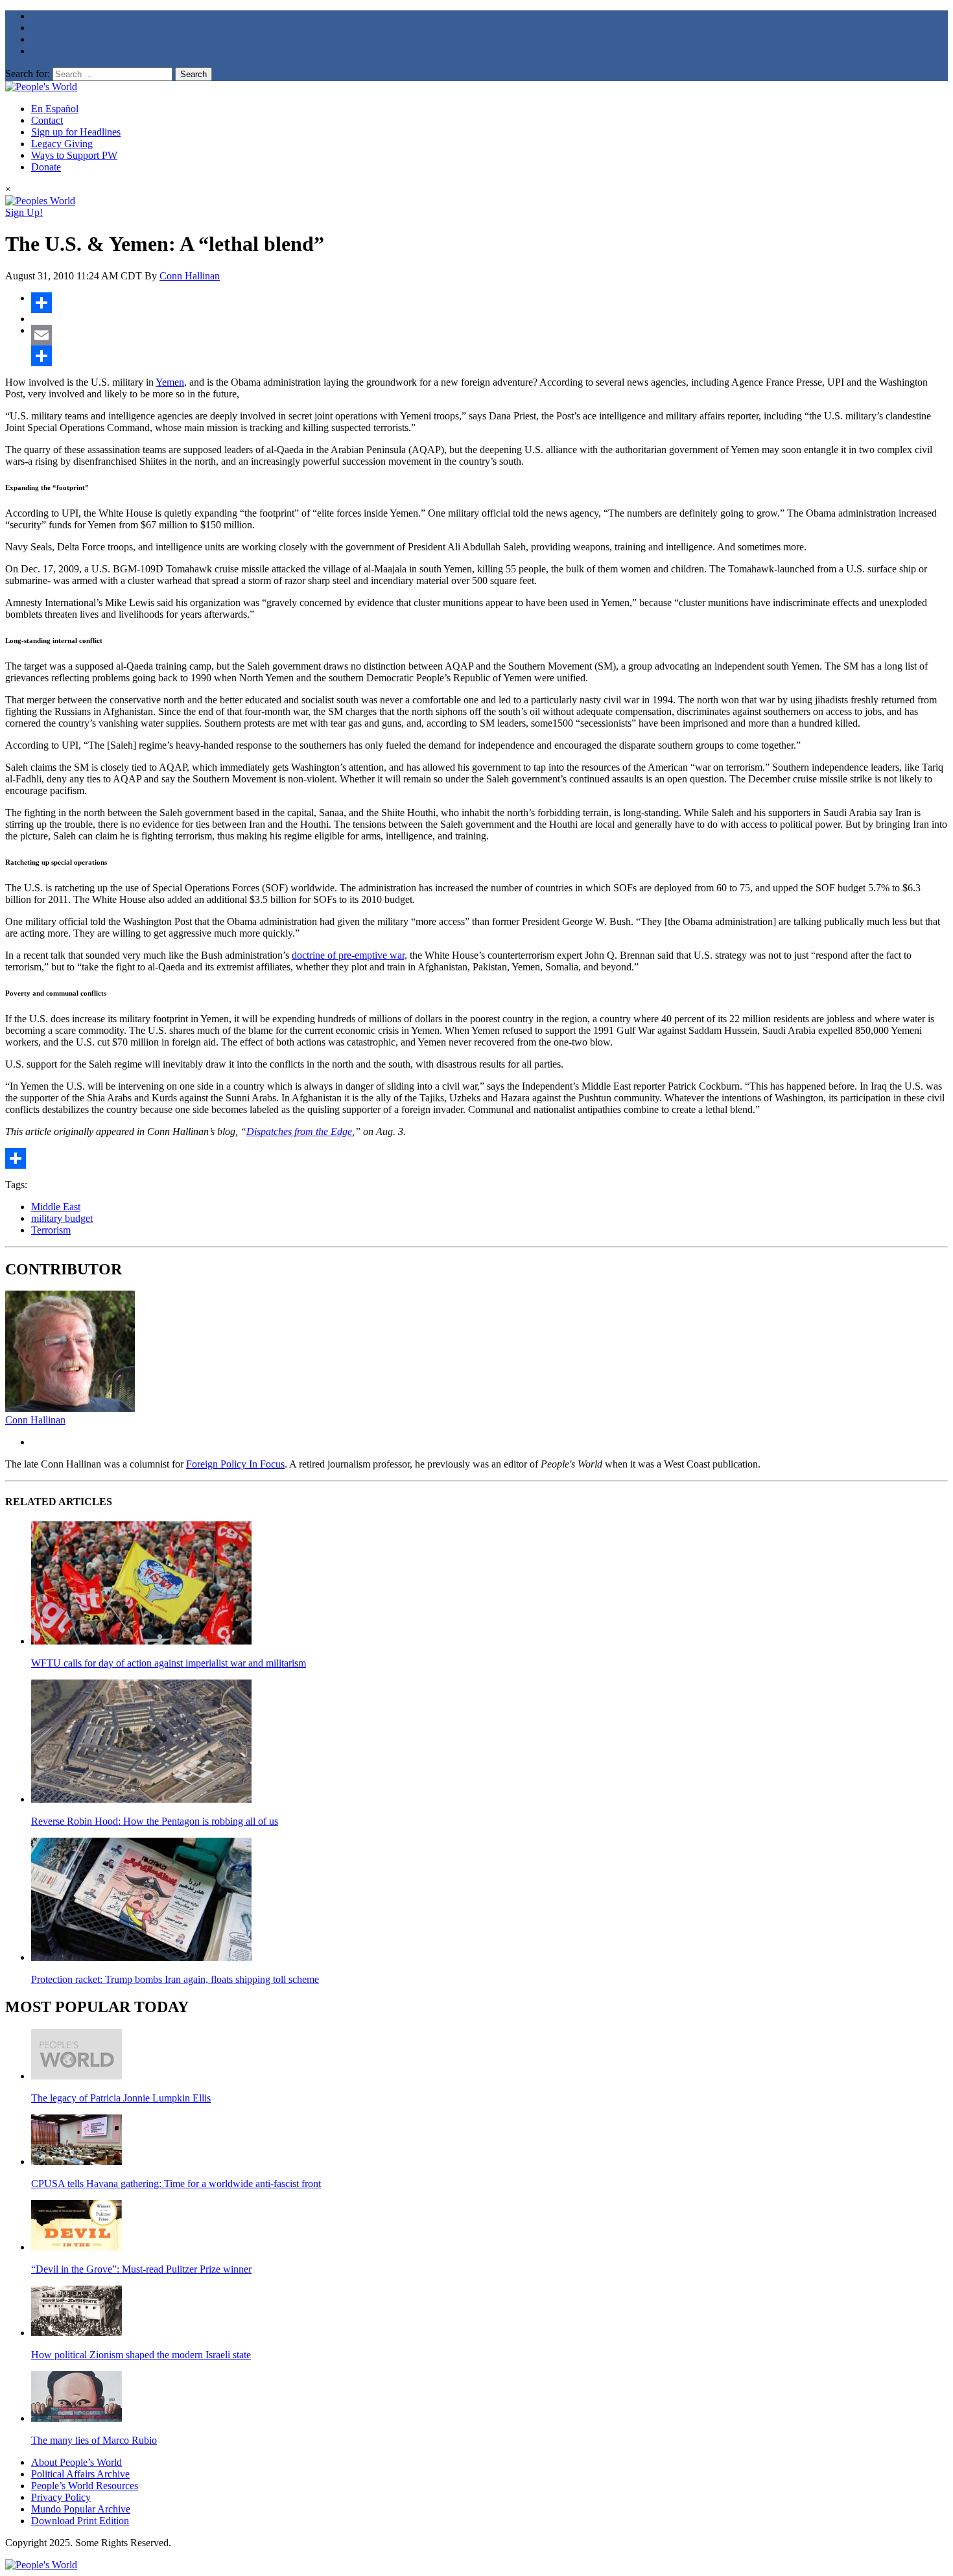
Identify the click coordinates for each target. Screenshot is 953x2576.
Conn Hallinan (190, 276)
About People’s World (76, 2462)
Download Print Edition (80, 2521)
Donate (46, 167)
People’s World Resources (85, 2486)
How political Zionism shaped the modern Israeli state (141, 2355)
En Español (55, 109)
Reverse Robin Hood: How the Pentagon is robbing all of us (155, 1821)
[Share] (489, 303)
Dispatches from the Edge (299, 1131)
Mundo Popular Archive (81, 2509)
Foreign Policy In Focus (235, 1464)
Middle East (56, 1207)
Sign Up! (24, 212)
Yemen (170, 382)
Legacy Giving (62, 144)
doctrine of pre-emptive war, (349, 955)
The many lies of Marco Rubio (94, 2440)
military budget (62, 1218)
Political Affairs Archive (80, 2474)
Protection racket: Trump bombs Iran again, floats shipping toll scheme (175, 1979)
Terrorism (51, 1230)
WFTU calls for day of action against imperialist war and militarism (169, 1663)
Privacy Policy (61, 2497)
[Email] (489, 335)
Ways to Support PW (74, 155)
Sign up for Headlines (76, 132)
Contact (47, 120)
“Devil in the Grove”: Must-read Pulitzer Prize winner (141, 2269)
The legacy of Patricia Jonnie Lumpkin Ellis (121, 2098)
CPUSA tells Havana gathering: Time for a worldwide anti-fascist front (176, 2184)
